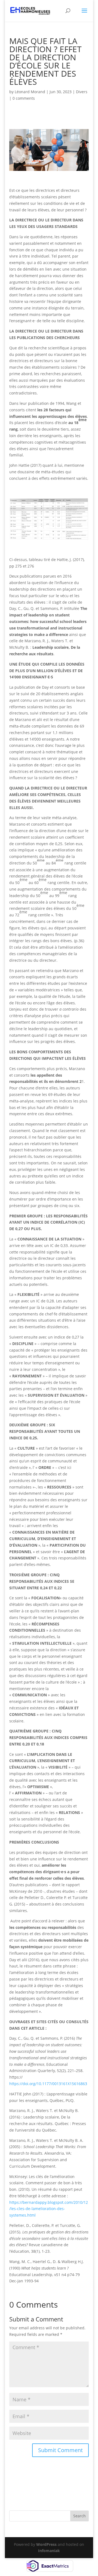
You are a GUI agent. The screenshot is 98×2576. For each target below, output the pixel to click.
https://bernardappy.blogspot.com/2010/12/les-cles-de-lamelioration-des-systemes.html (49, 2209)
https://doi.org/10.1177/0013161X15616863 (48, 2084)
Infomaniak (49, 2551)
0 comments (24, 98)
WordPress (46, 2544)
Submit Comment (60, 2450)
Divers (82, 92)
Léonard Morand (30, 92)
